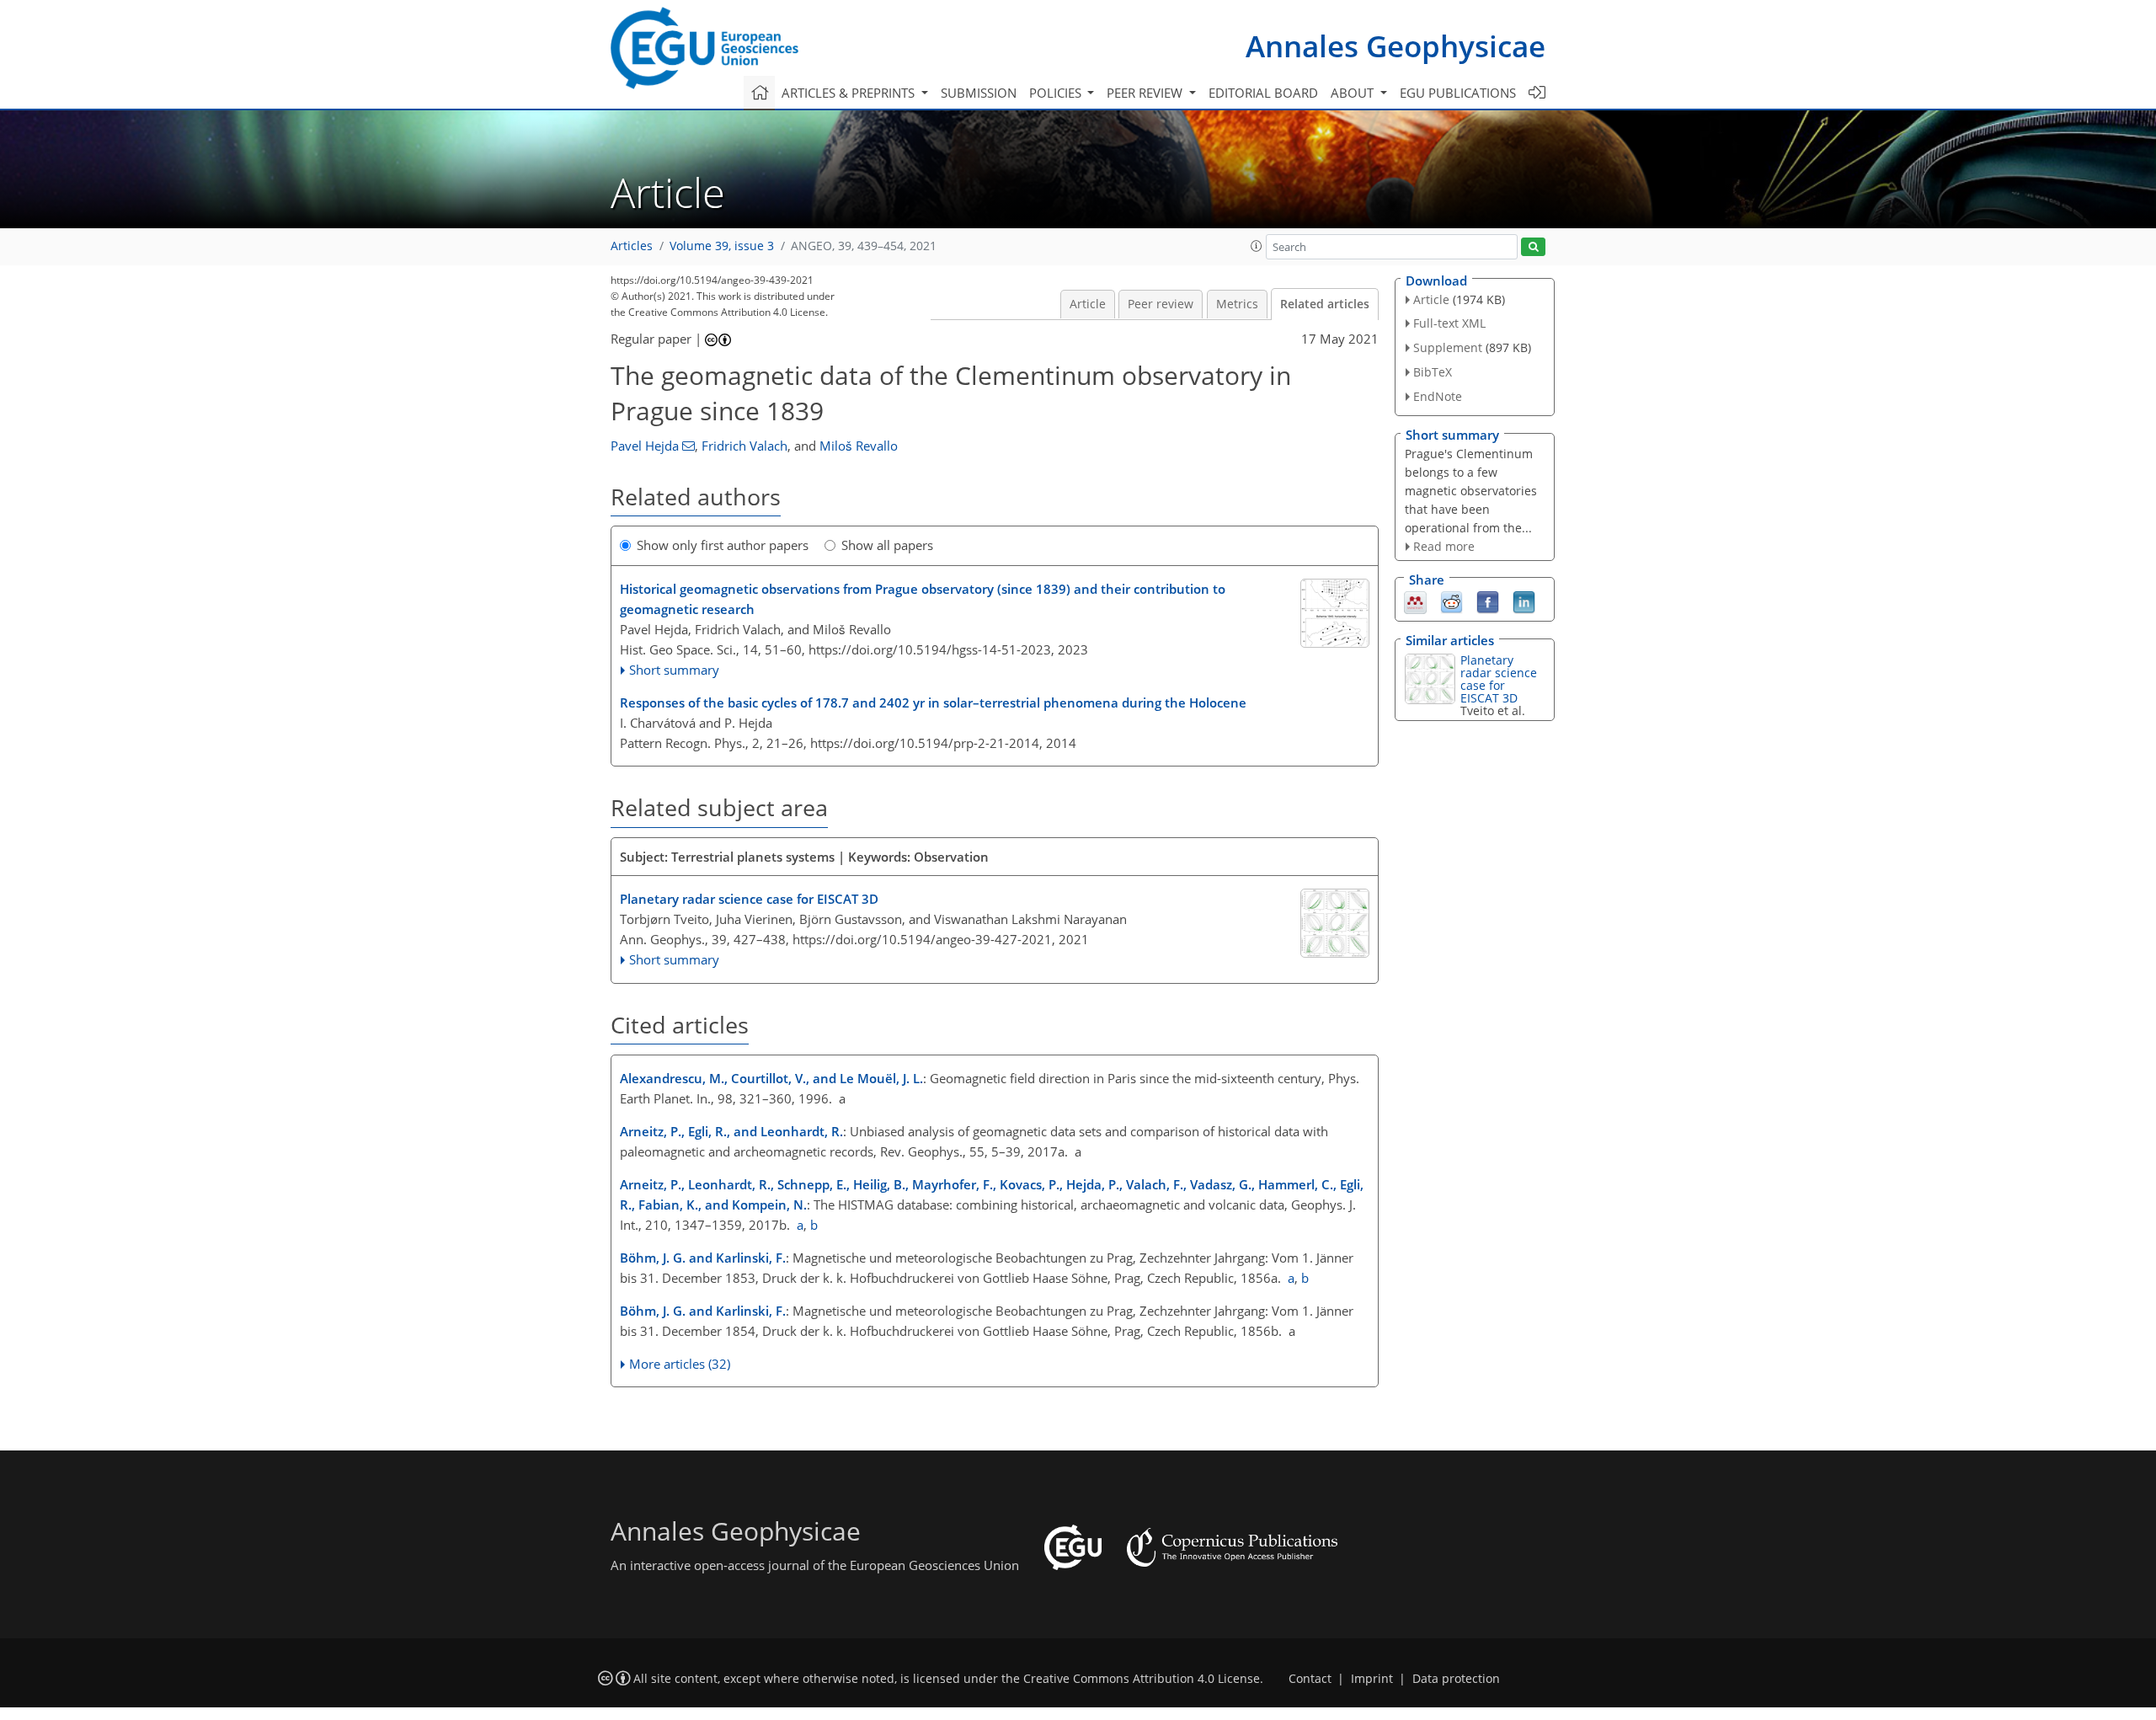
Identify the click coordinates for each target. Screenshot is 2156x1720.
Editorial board (1263, 93)
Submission (979, 93)
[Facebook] (1488, 601)
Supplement (1448, 347)
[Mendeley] (1415, 601)
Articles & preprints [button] (850, 93)
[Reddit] (1452, 601)
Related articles (1325, 304)
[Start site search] (1533, 247)
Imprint (1372, 1679)
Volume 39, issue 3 (722, 246)
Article (1088, 304)
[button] (1257, 246)
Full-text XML (1449, 323)
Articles (632, 246)
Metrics (1237, 304)
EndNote (1438, 396)
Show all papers (887, 545)
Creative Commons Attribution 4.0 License (1142, 1679)
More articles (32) (680, 1364)
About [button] (1354, 93)
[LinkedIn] (1524, 601)
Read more (1444, 546)
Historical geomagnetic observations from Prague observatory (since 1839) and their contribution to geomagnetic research (923, 599)
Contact (1310, 1679)
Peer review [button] (1146, 93)
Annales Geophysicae (1396, 46)
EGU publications (1458, 93)
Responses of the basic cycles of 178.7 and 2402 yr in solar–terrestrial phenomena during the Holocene (933, 702)
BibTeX (1433, 372)
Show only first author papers (723, 545)
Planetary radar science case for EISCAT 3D (749, 899)
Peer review (1161, 304)
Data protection (1456, 1679)
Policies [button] (1057, 93)
